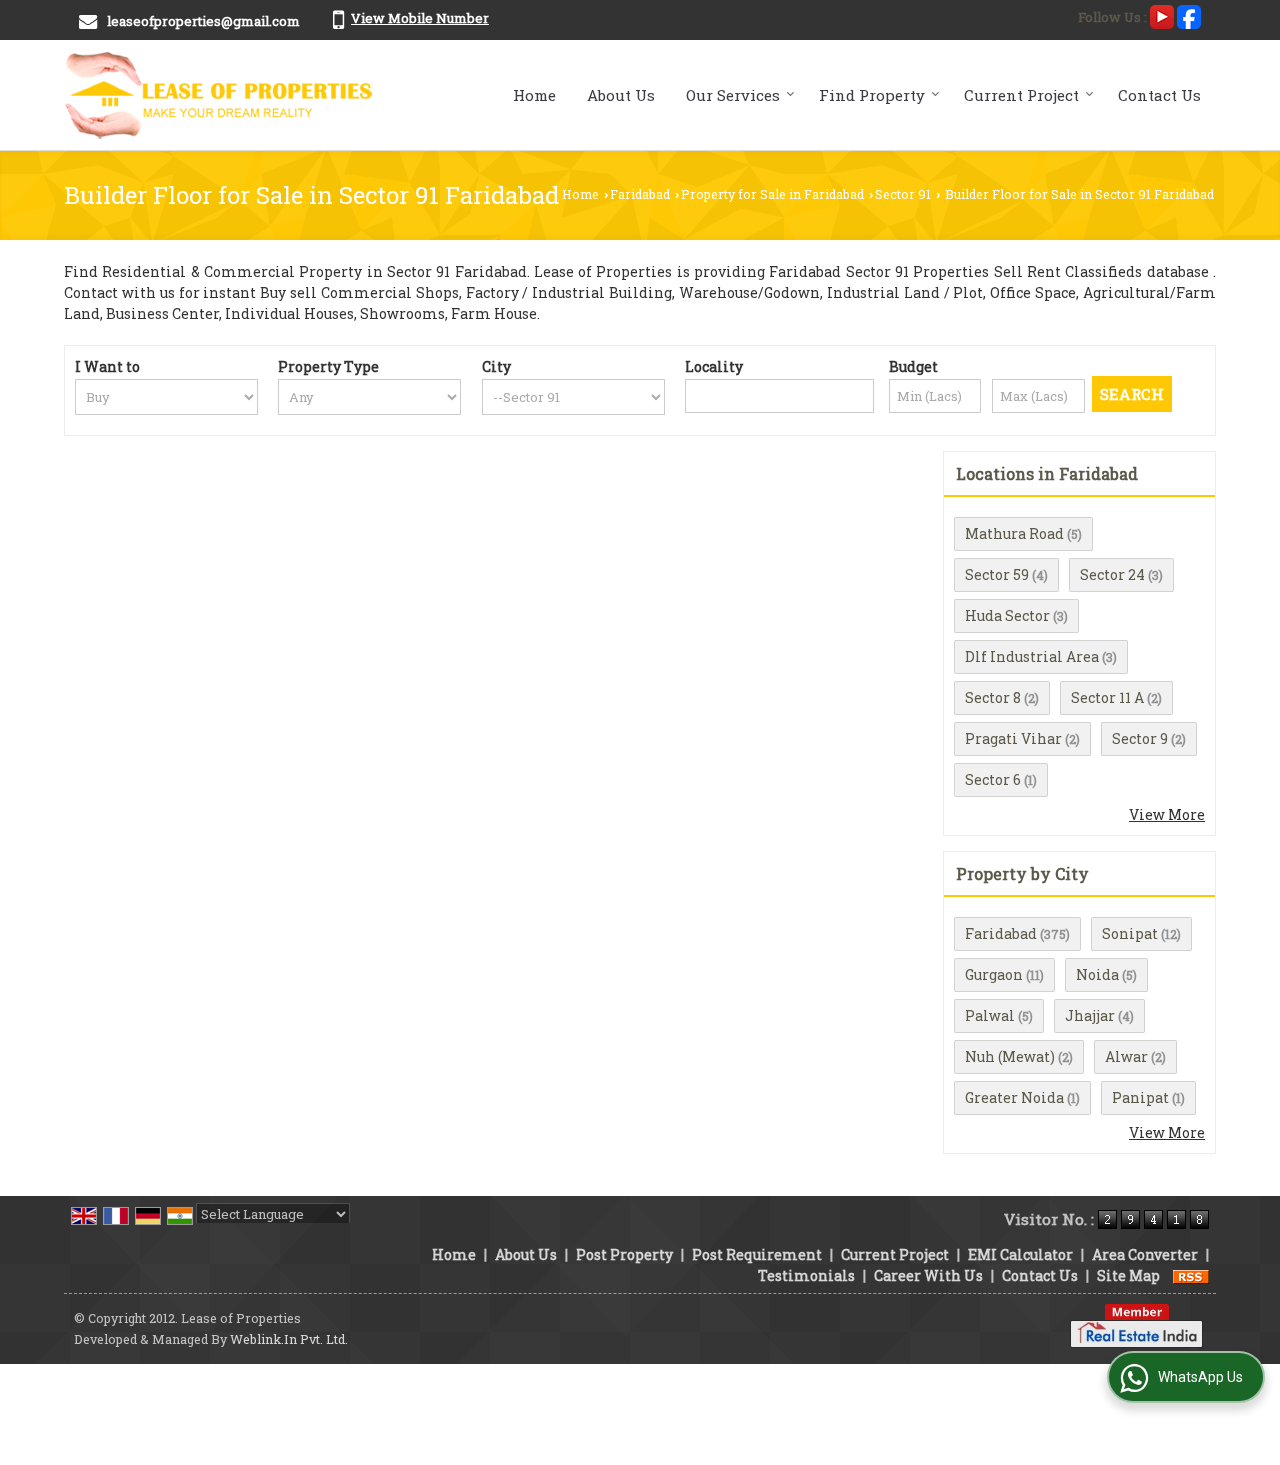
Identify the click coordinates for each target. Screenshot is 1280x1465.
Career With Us (928, 1275)
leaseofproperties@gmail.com (203, 21)
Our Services (733, 95)
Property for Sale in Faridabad (772, 194)
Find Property (872, 95)
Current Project (1021, 95)
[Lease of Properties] (219, 95)
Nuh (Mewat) (1010, 1056)
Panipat (1140, 1097)
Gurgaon (994, 974)
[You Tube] (1162, 15)
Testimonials (806, 1275)
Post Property (624, 1254)
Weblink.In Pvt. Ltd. (289, 1339)
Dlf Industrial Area (1032, 656)
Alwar (1126, 1056)
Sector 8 (993, 697)
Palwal (990, 1015)
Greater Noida (1014, 1097)
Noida (1097, 974)
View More (1167, 814)
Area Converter (1145, 1254)
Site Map (1128, 1275)
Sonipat (1130, 933)
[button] (420, 18)
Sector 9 (1140, 738)
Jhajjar (1090, 1015)
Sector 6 (993, 779)
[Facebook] (1189, 15)
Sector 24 (1112, 574)
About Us (621, 95)
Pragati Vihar (1013, 738)
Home (534, 95)
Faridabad (640, 194)
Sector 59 (997, 574)
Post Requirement (757, 1254)
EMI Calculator (1020, 1254)
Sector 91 (903, 194)
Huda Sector (1007, 615)
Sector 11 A (1107, 697)
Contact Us (1159, 95)
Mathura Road (1014, 533)
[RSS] (1191, 1275)
